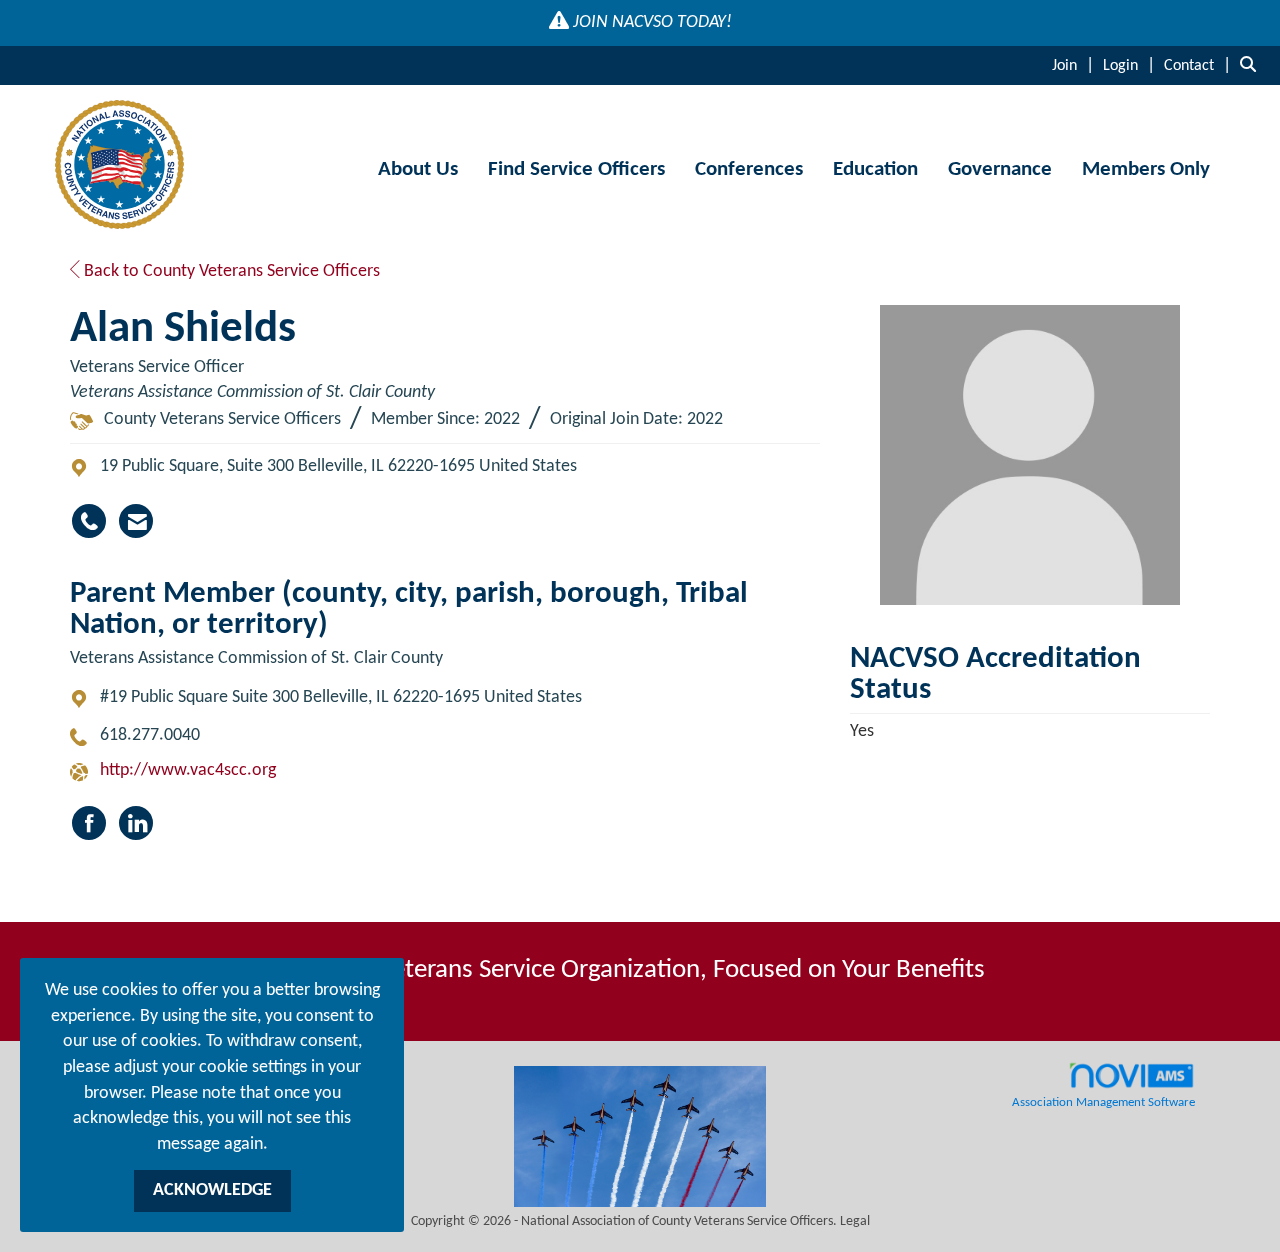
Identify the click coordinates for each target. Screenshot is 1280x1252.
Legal (855, 1221)
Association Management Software (1103, 1103)
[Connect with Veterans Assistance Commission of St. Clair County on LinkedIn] (136, 823)
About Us (418, 169)
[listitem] (1075, 65)
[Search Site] (1252, 65)
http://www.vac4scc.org (188, 770)
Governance (1000, 169)
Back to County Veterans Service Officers (230, 271)
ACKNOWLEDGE (212, 1190)
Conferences (749, 169)
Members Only (1146, 169)
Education (875, 169)
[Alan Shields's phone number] (89, 521)
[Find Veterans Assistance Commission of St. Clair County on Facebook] (89, 823)
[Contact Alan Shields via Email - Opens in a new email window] (136, 521)
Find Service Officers (576, 169)
